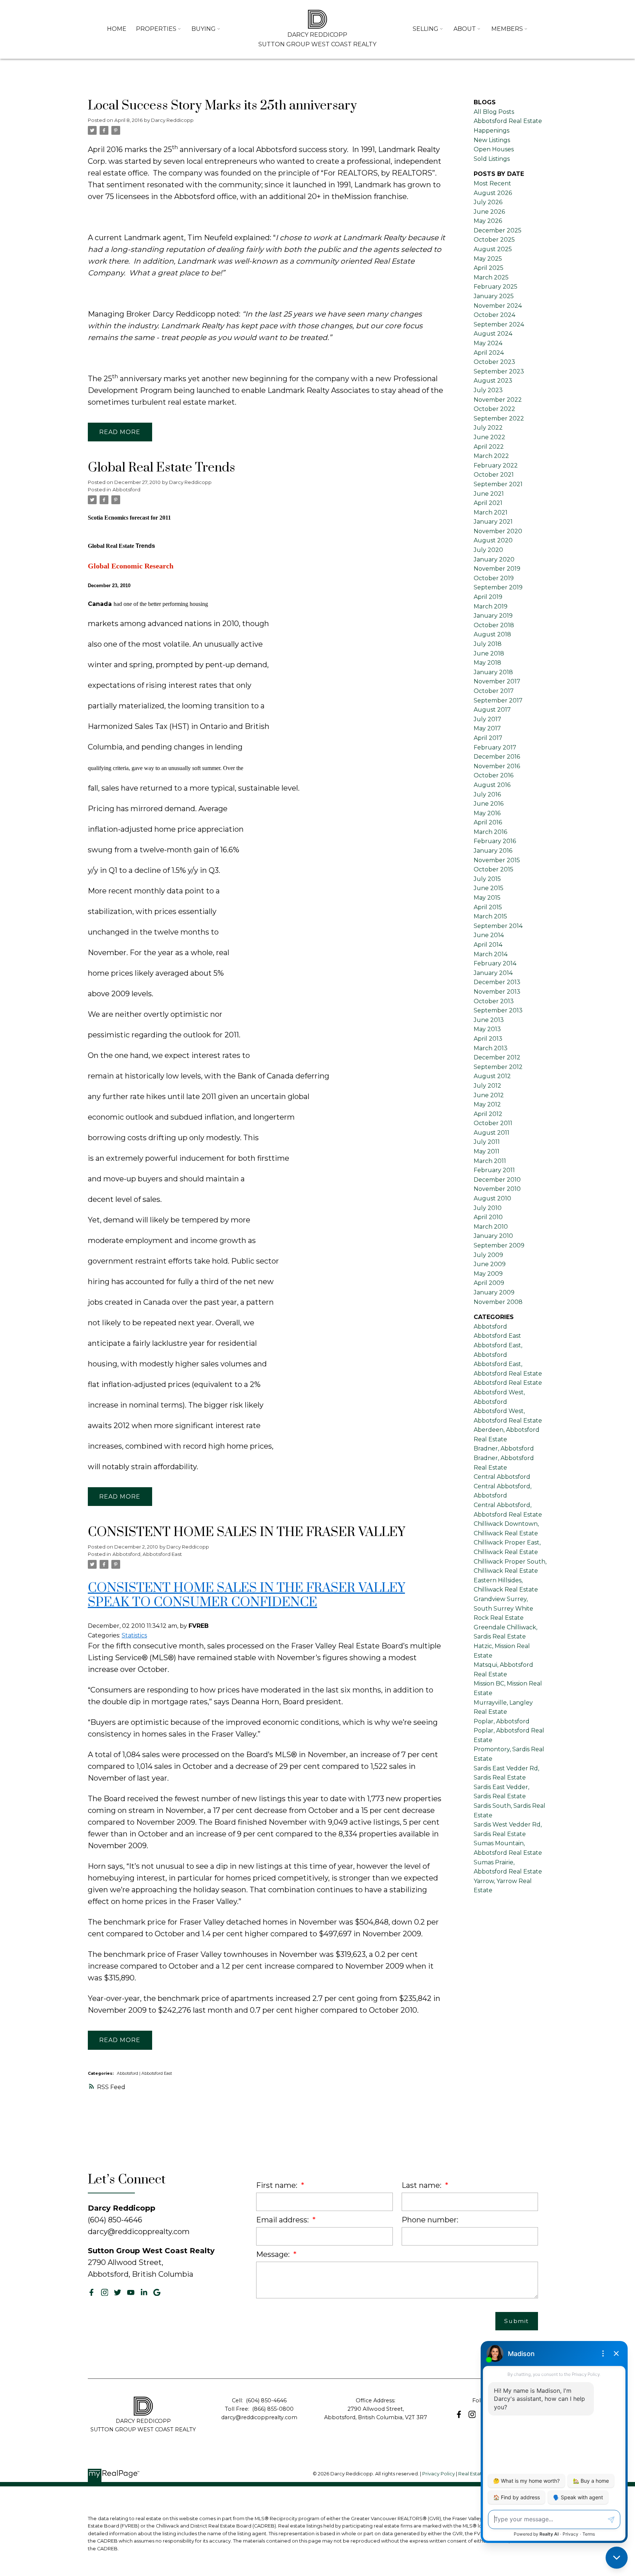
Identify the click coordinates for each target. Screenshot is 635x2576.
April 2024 (489, 353)
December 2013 (497, 982)
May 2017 (487, 728)
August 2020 (493, 540)
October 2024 (494, 315)
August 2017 (492, 710)
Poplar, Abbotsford (502, 1721)
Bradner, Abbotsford (504, 1448)
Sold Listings (492, 159)
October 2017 (494, 691)
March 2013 (491, 1048)
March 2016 (490, 832)
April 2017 (488, 738)
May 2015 (487, 898)
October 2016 (494, 775)
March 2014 (491, 954)
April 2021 (488, 503)
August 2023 (493, 381)
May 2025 (488, 259)
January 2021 (493, 522)
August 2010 (492, 1198)
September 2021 (498, 484)
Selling (426, 29)
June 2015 (489, 888)
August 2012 (492, 1076)
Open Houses (494, 149)
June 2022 (489, 437)
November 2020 (498, 531)
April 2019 (488, 597)
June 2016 (489, 804)
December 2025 (498, 230)
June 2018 (489, 653)
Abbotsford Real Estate (508, 1383)
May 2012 (487, 1104)
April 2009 (489, 1283)
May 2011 (487, 1151)
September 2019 (498, 587)
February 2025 (496, 287)
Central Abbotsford (502, 1477)
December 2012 (497, 1057)
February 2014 (495, 963)
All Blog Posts (494, 112)
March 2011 (490, 1161)
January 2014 (493, 973)
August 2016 (492, 785)
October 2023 (494, 362)
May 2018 (487, 663)
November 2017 (497, 681)
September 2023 (499, 371)
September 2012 (498, 1067)
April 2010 (488, 1217)
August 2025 (493, 249)
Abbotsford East (162, 1554)
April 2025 (489, 268)
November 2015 (497, 860)
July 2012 (487, 1086)
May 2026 (488, 221)
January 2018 (493, 672)
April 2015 (488, 907)
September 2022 (499, 418)
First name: (278, 2185)
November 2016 (497, 766)
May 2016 (487, 813)
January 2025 (494, 296)
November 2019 (497, 569)
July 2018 (488, 644)
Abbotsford (126, 489)
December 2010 (497, 1180)
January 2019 (493, 616)
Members (507, 29)
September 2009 (499, 1245)
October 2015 (494, 869)
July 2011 (487, 1142)
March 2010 (491, 1227)
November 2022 (498, 400)
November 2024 (498, 306)
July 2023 (488, 390)
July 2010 (488, 1208)
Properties (156, 29)
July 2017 (487, 719)
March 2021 (491, 512)
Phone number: (430, 2220)
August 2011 (492, 1133)
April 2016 (488, 822)
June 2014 (489, 935)
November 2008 (498, 1302)
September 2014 (498, 926)
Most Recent (492, 183)
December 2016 (497, 757)
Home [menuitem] (117, 29)
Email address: (283, 2220)
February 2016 (495, 841)
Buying (204, 29)
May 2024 (488, 343)
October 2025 (494, 240)
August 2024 (493, 334)
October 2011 (493, 1123)
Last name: (422, 2185)
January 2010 (493, 1236)
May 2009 (488, 1274)
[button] (92, 2293)
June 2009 (490, 1264)
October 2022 (494, 409)
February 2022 (496, 465)
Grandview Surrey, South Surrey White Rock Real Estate (503, 1608)
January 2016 (493, 851)
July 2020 (488, 550)
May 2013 (487, 1029)
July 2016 (487, 794)
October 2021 (494, 475)
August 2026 (493, 193)
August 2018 (492, 634)
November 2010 (497, 1189)
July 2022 (488, 428)
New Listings (492, 140)
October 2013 (494, 1001)
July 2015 (487, 879)
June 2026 (489, 212)
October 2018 (494, 625)
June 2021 (489, 494)
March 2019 (491, 606)
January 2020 (494, 559)
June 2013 (489, 1020)
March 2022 (491, 456)
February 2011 (494, 1170)
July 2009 (488, 1255)
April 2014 (488, 945)
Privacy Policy (439, 2474)
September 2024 (499, 324)
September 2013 (498, 1010)
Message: (274, 2254)
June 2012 (489, 1095)
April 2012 (488, 1114)
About (465, 29)
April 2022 (489, 447)
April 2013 (488, 1039)
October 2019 (494, 578)
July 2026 (488, 202)
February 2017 (495, 747)
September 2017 (498, 700)
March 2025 (491, 277)
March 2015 (490, 916)
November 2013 (497, 992)
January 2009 (494, 1292)
